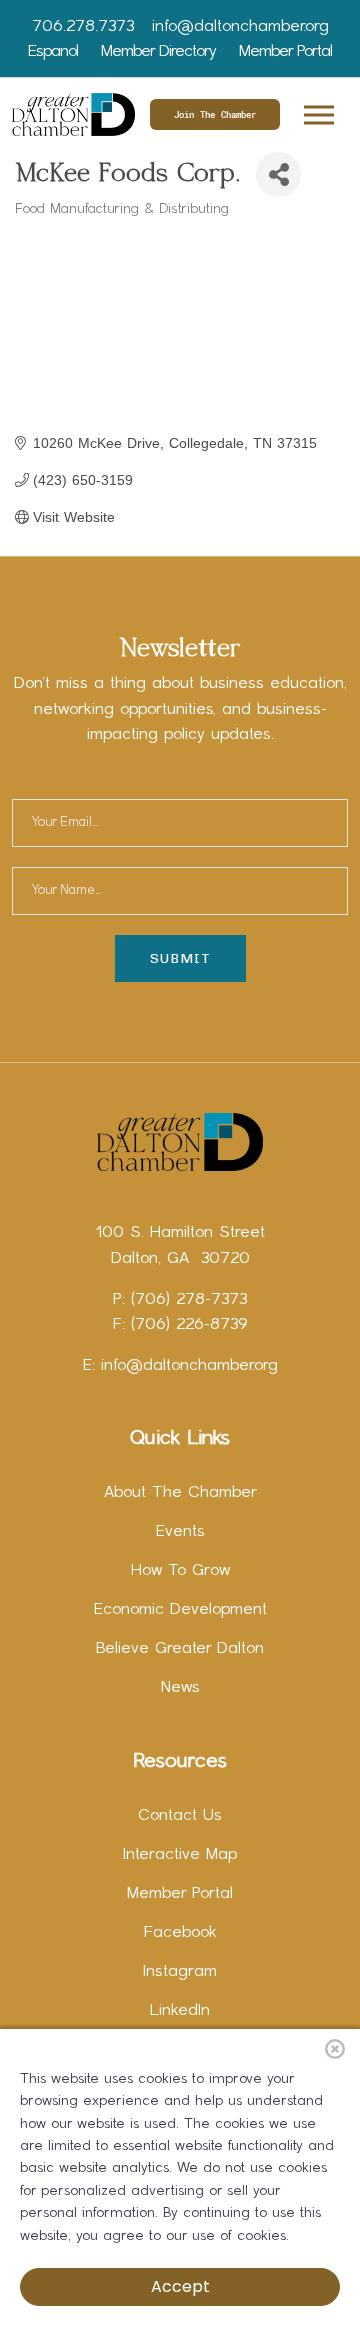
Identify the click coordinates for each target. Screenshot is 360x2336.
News (180, 1688)
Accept (180, 2286)
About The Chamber (180, 1493)
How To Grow (180, 1571)
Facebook (180, 1933)
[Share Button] (278, 174)
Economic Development (180, 1610)
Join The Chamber (215, 114)
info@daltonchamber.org (240, 27)
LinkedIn (180, 2011)
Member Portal (285, 52)
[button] (317, 111)
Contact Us (180, 1816)
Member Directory (158, 52)
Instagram (180, 1972)
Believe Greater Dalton (180, 1649)
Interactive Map (180, 1855)
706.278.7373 (83, 27)
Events (180, 1532)
